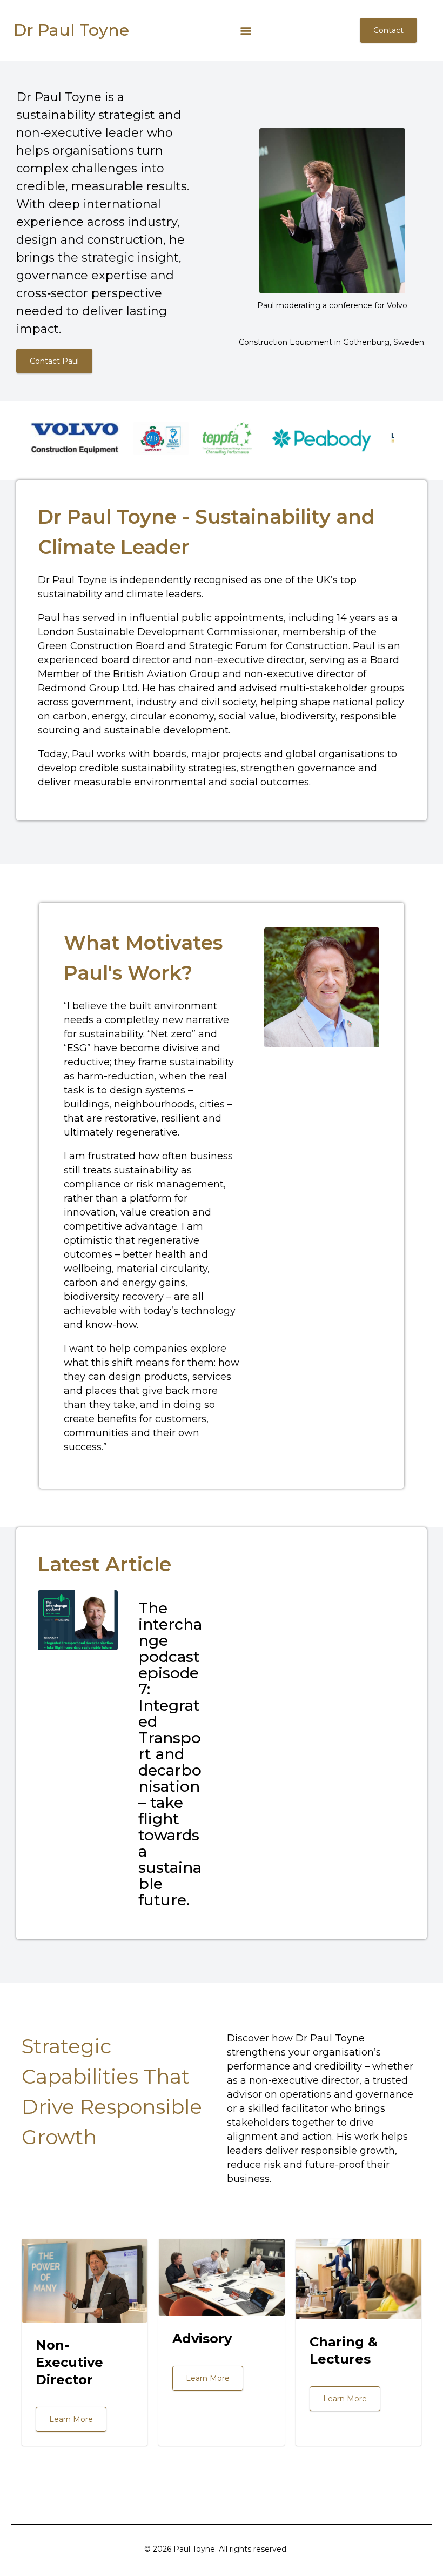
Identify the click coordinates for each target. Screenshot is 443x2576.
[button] (246, 31)
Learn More (71, 2419)
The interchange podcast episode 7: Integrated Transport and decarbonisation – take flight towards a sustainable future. (170, 1754)
